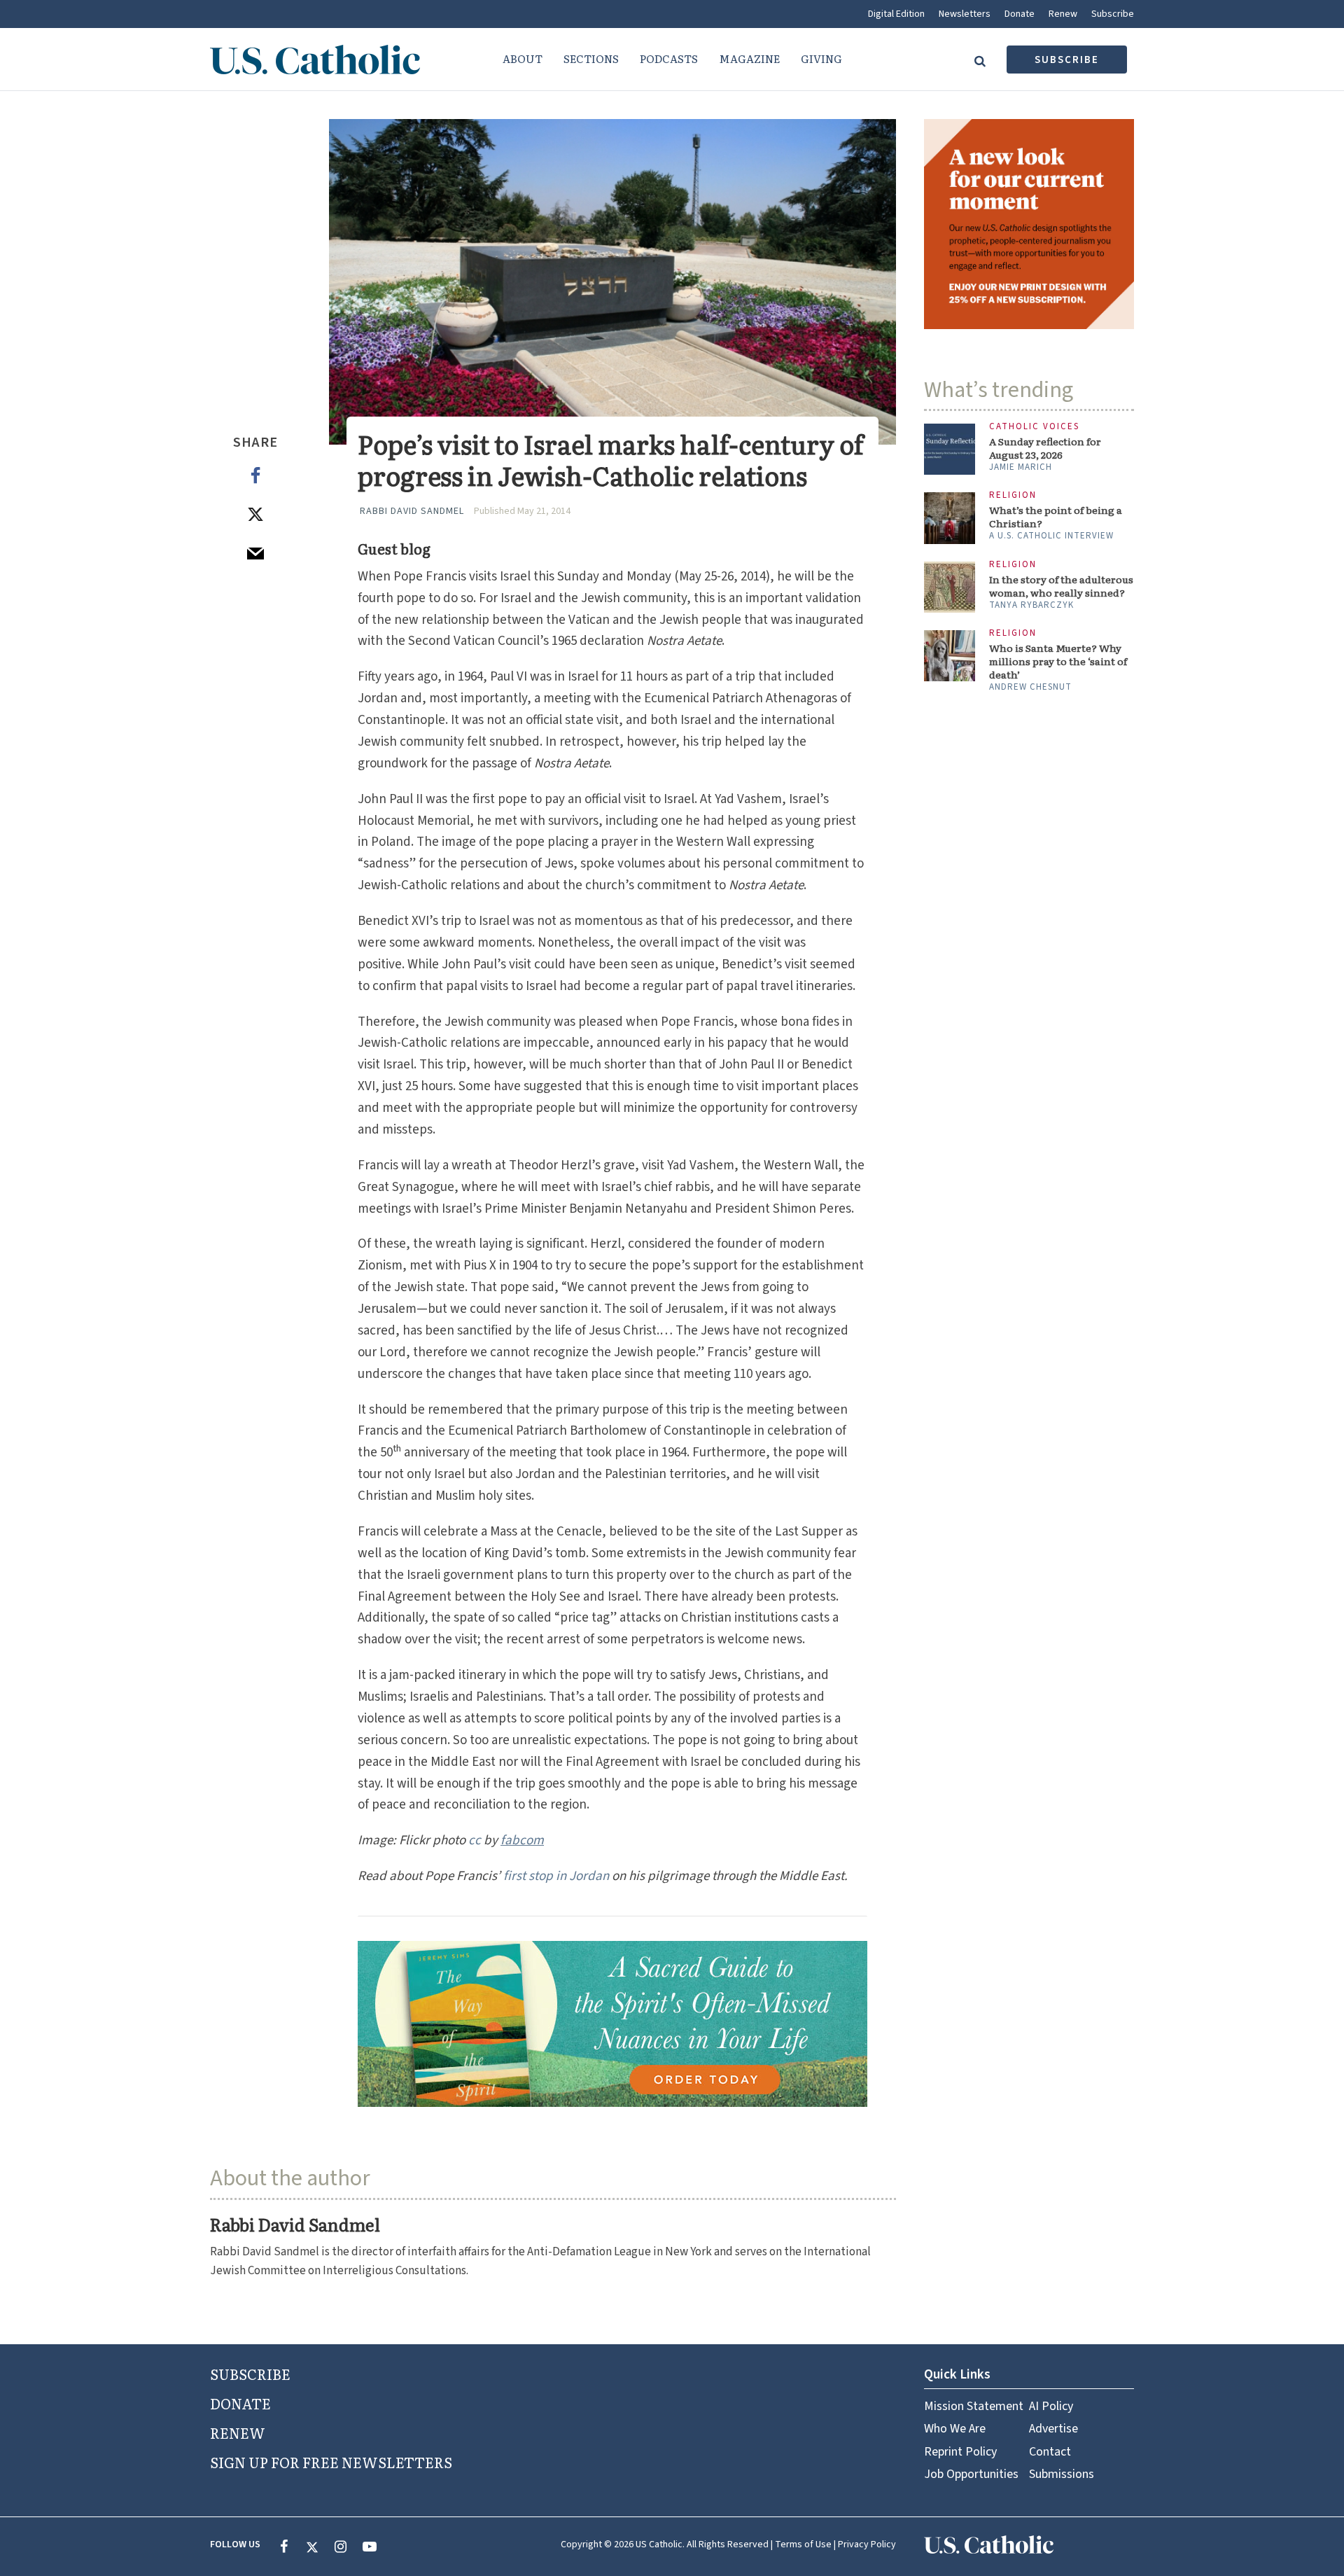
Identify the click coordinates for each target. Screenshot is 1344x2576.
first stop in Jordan (556, 1876)
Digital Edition (896, 14)
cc (475, 1840)
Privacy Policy (867, 2544)
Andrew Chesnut (1030, 687)
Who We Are (955, 2429)
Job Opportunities (971, 2474)
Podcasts (669, 58)
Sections (591, 58)
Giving (821, 58)
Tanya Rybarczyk (1031, 605)
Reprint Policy (960, 2452)
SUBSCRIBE (250, 2374)
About (523, 58)
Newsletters (965, 14)
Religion (1013, 495)
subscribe (1067, 60)
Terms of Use (803, 2544)
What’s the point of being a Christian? (1056, 517)
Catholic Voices (1034, 427)
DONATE (240, 2403)
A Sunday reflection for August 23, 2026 (1045, 448)
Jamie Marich (1021, 467)
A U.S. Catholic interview (1051, 536)
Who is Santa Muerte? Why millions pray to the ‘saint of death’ (1058, 661)
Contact (1050, 2452)
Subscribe (1113, 14)
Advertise (1053, 2429)
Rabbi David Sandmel (412, 511)
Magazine (749, 58)
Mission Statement (974, 2406)
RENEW (238, 2432)
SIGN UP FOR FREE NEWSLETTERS (331, 2462)
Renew (1063, 14)
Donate (1020, 14)
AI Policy (1051, 2406)
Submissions (1062, 2474)
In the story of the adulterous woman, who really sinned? (1061, 586)
